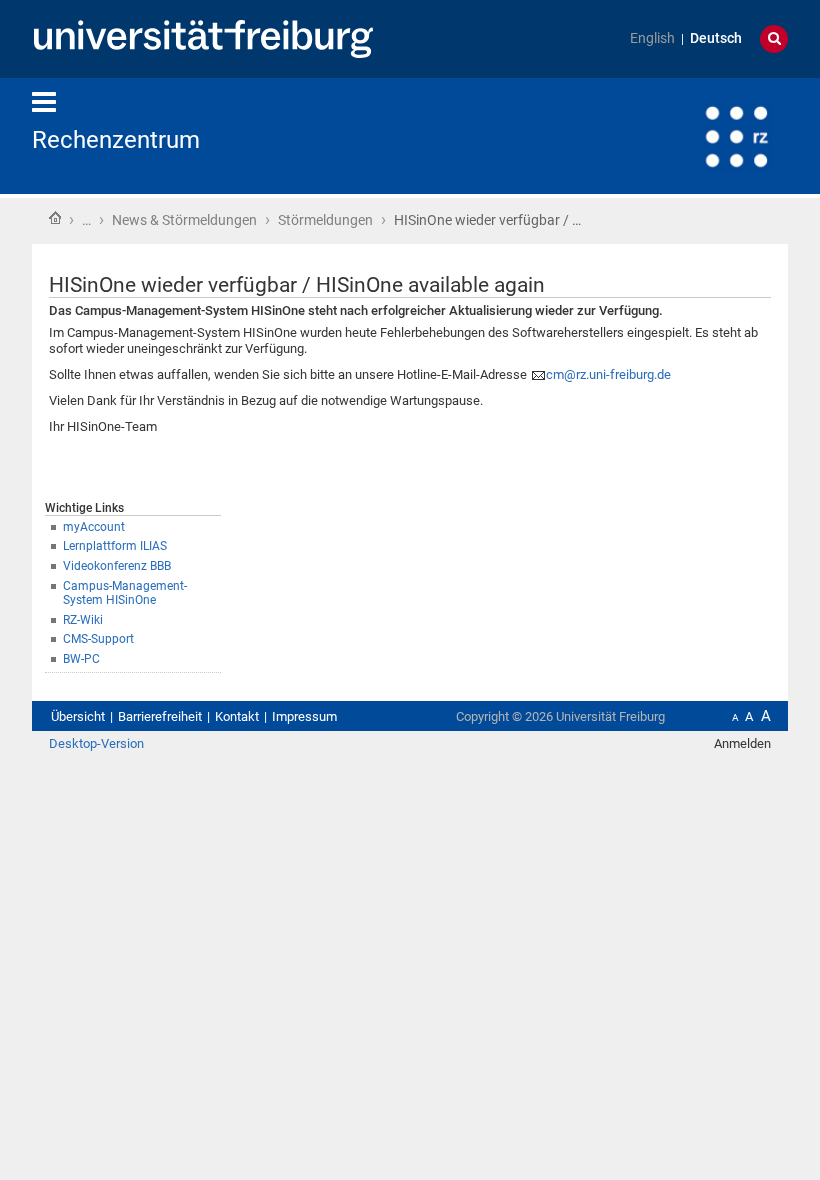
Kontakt (237, 716)
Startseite (55, 218)
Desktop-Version (96, 743)
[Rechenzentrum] (690, 134)
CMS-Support (98, 639)
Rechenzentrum (116, 140)
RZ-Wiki (83, 620)
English (652, 38)
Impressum (304, 716)
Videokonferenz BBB (117, 566)
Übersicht (78, 716)
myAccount (94, 527)
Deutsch (716, 38)
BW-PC (81, 659)
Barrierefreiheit (160, 716)
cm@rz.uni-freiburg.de (608, 374)
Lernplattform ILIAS (115, 546)
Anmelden (742, 743)
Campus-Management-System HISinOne (125, 593)
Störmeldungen (325, 220)
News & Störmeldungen (184, 220)
